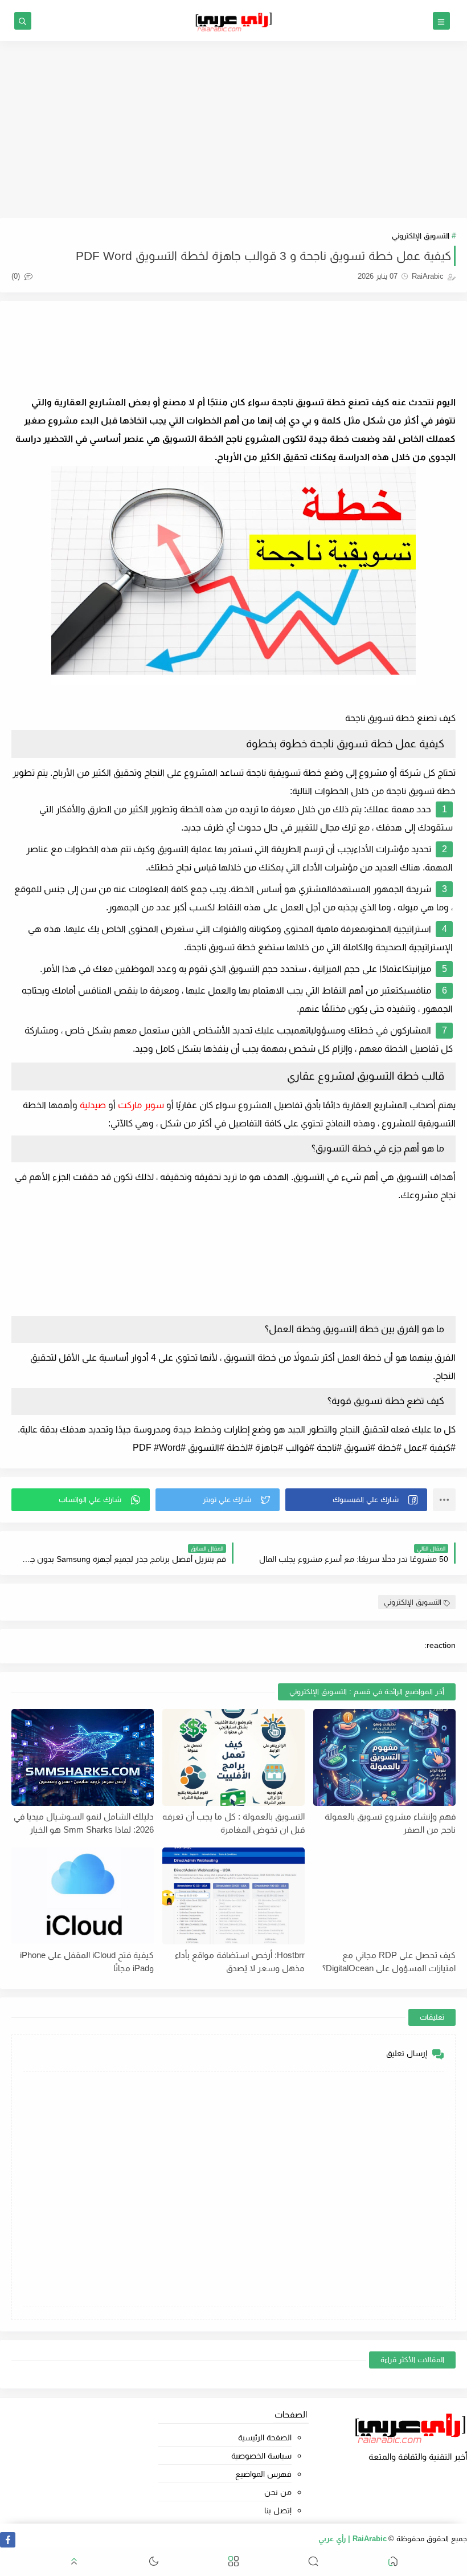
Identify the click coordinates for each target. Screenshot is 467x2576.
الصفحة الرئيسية (265, 2437)
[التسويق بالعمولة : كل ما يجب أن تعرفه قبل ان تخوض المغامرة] (233, 1757)
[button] (356, 1500)
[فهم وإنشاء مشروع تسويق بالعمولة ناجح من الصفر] (384, 1757)
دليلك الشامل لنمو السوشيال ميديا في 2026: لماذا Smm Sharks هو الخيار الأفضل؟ (84, 1823)
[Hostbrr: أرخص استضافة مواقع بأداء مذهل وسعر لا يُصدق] (233, 1896)
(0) (17, 276)
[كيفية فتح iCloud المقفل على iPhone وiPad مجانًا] (83, 1896)
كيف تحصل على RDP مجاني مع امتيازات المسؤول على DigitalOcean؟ (389, 1961)
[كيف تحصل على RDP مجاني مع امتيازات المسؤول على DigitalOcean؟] (384, 1896)
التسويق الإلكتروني (421, 236)
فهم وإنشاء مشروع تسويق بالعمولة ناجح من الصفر (390, 1823)
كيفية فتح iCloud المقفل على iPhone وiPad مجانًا (87, 1961)
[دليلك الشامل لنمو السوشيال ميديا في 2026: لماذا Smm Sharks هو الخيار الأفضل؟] (83, 1757)
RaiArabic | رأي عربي (353, 2539)
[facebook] (8, 2540)
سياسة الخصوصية (261, 2456)
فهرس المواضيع (263, 2474)
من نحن (278, 2492)
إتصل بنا (278, 2510)
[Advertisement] (233, 129)
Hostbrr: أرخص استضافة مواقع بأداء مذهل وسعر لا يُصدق (240, 1961)
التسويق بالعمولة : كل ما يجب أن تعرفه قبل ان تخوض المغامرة (233, 1823)
